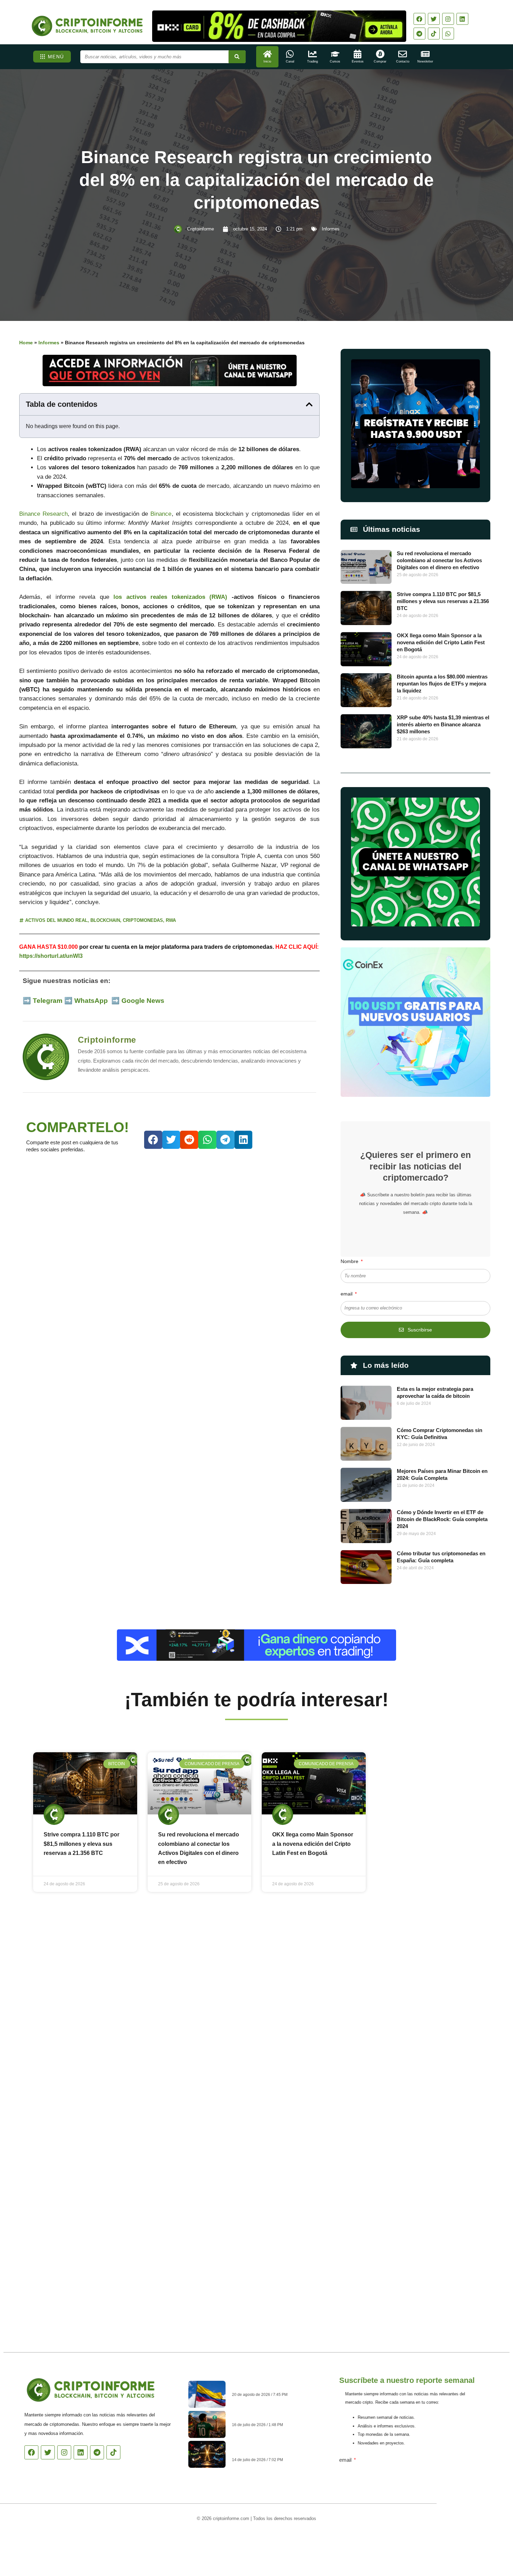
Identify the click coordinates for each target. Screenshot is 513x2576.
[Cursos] (335, 54)
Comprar (380, 61)
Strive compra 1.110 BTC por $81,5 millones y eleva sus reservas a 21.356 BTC (443, 601)
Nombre (350, 1261)
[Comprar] (380, 54)
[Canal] (290, 54)
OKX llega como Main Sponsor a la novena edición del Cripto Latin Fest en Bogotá (441, 642)
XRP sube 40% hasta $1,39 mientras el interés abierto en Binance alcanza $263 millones (443, 724)
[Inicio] (267, 54)
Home (26, 343)
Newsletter (425, 61)
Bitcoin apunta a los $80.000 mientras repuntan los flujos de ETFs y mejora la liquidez (442, 684)
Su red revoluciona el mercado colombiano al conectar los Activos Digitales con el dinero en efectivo (439, 560)
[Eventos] (358, 54)
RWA (171, 920)
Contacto (403, 61)
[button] (309, 404)
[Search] (237, 57)
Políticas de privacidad (231, 2538)
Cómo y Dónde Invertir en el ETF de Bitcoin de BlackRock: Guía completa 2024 (442, 1519)
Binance (160, 514)
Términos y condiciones (283, 2538)
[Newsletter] (425, 54)
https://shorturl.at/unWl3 (51, 956)
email (347, 1294)
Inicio (267, 61)
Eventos (358, 61)
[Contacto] (403, 54)
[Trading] (313, 54)
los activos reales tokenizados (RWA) (170, 597)
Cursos (335, 61)
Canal (290, 61)
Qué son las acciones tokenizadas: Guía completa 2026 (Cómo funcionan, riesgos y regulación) (272, 2450)
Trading (313, 61)
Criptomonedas (143, 920)
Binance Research (43, 514)
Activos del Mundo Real (56, 920)
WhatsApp (92, 1001)
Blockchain (105, 920)
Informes (331, 229)
